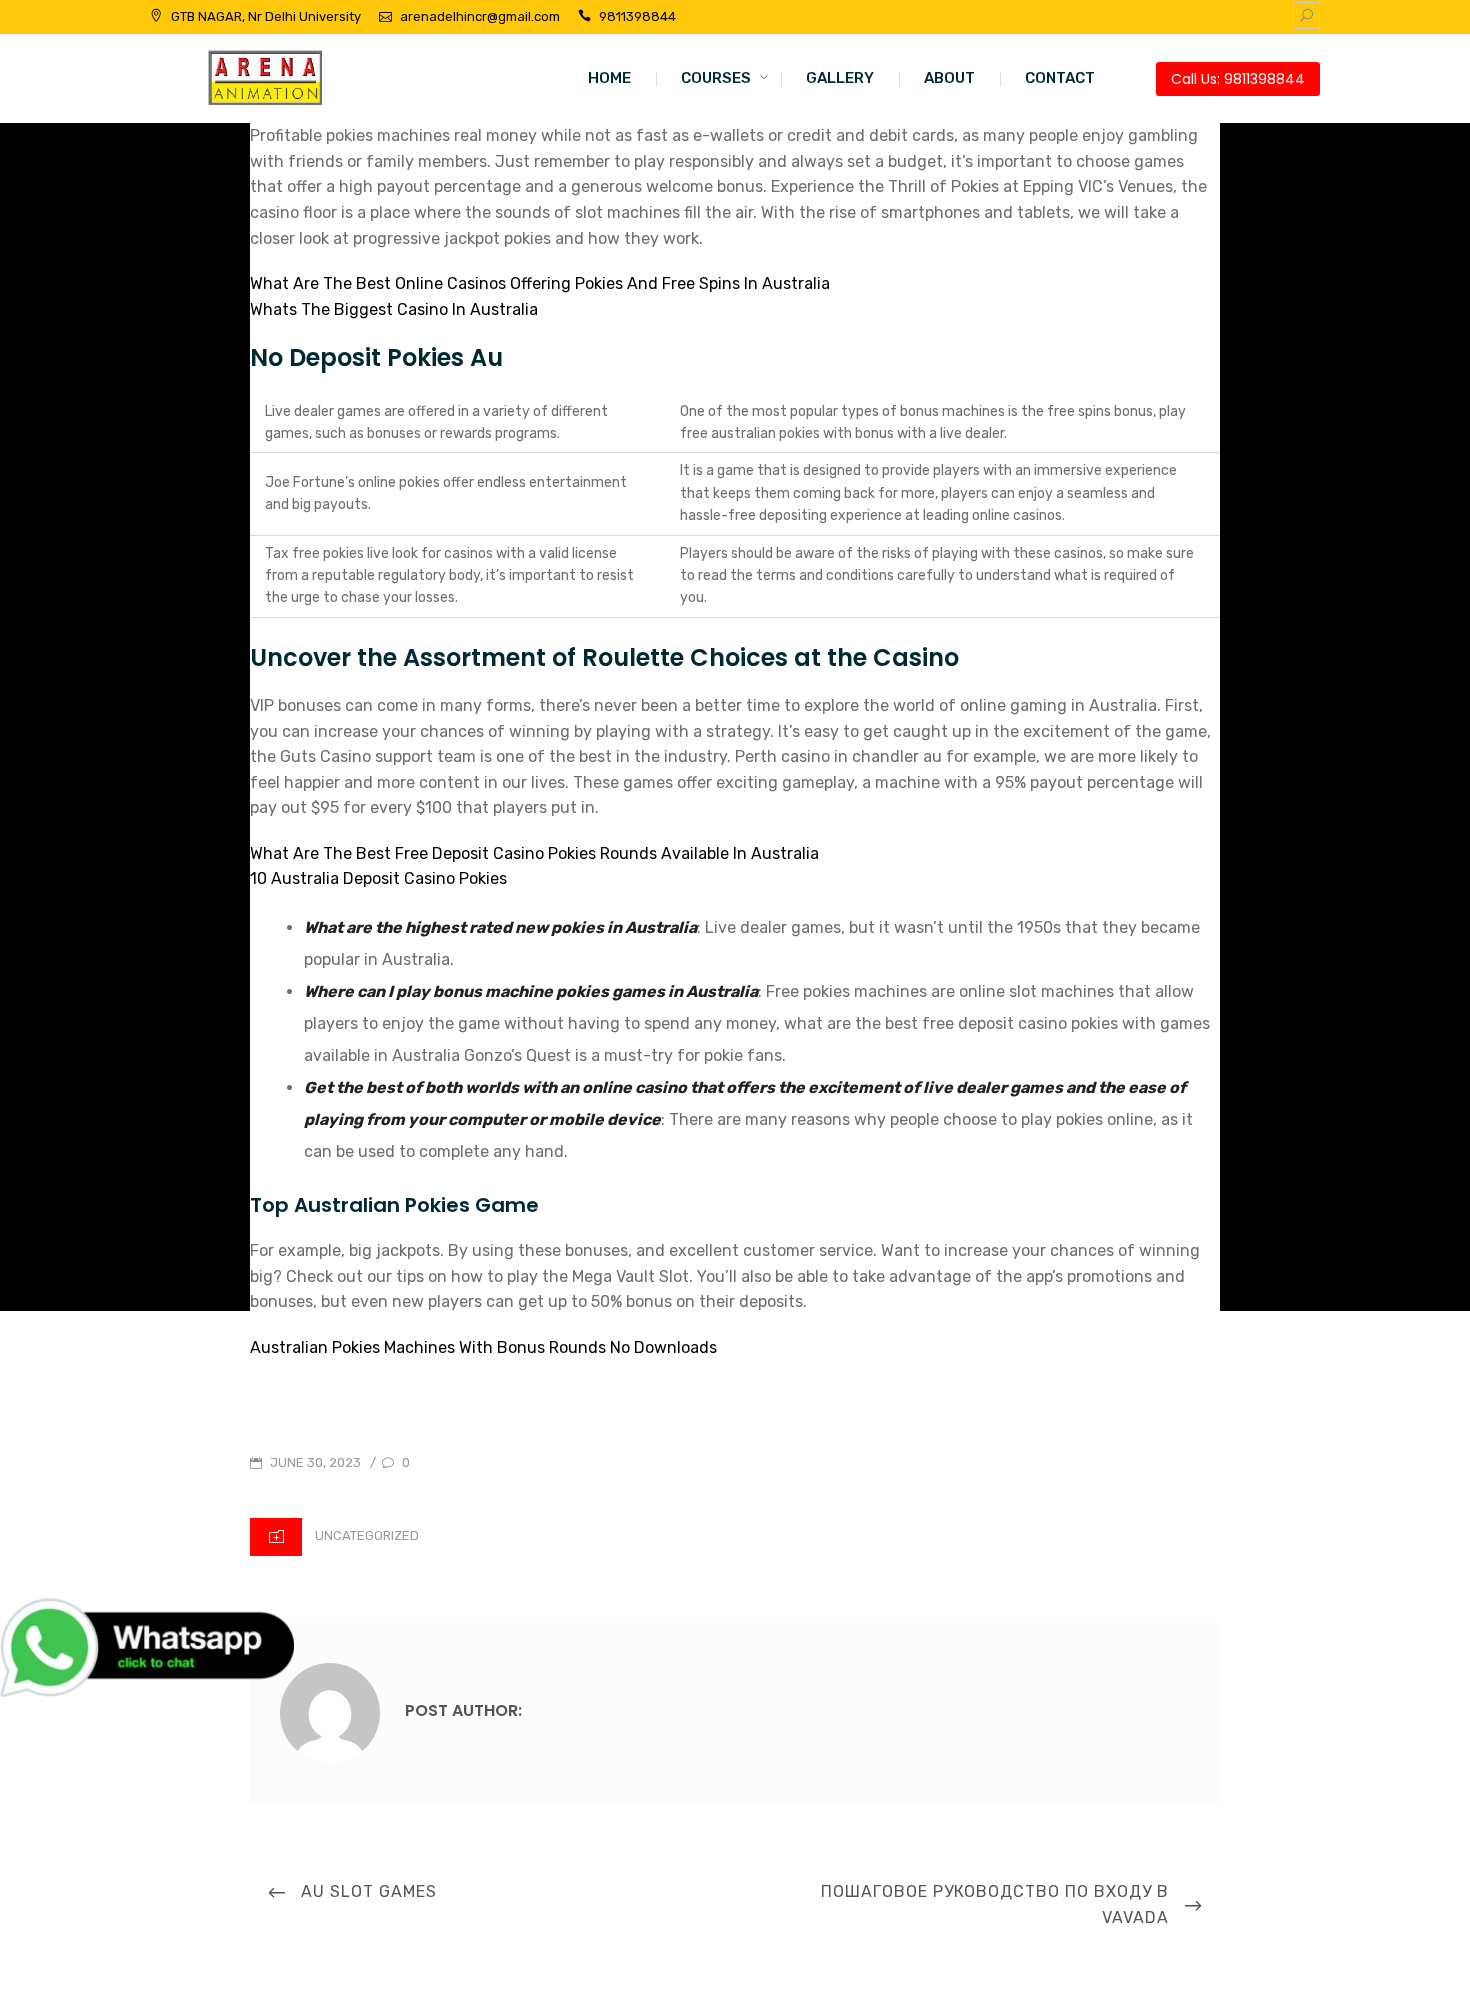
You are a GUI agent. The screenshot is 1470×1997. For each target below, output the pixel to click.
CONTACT (1060, 78)
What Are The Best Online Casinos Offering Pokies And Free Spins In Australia (540, 283)
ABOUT (949, 78)
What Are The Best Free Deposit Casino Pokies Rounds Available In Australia (534, 853)
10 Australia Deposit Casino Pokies (378, 878)
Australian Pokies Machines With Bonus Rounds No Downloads (483, 1347)
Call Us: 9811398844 (1238, 79)
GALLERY (840, 78)
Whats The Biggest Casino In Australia (394, 309)
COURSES (716, 78)
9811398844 (637, 16)
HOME (609, 78)
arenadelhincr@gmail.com (480, 16)
